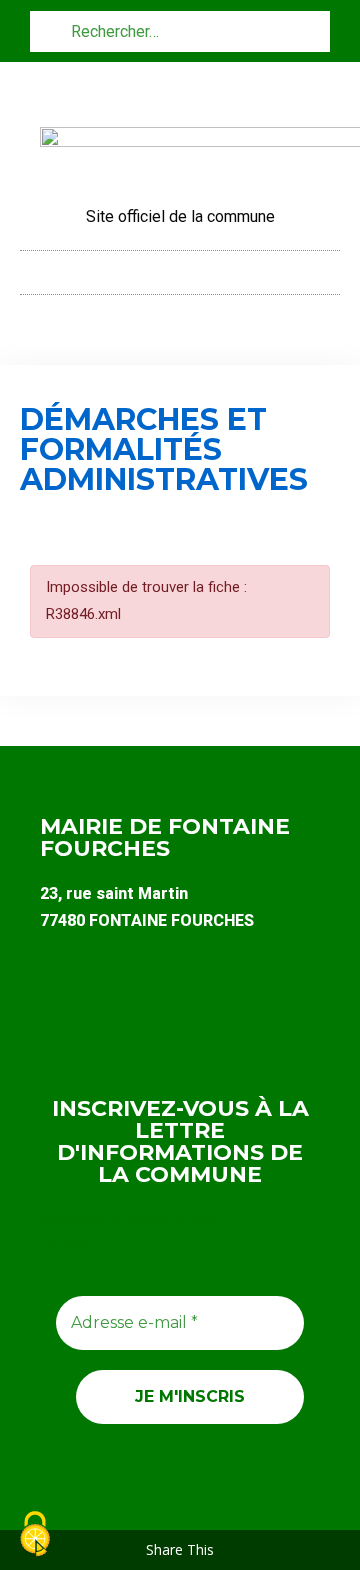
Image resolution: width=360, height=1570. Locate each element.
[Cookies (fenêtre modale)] (35, 1535)
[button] (180, 267)
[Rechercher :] (180, 30)
